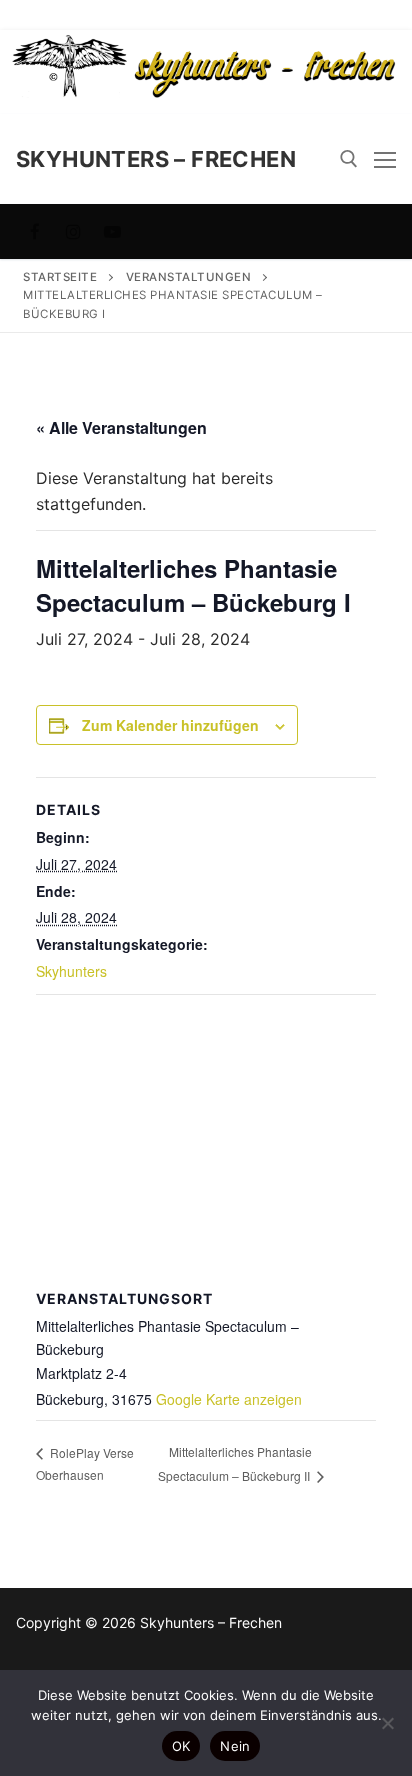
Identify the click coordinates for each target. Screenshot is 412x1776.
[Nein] (387, 1723)
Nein (235, 1746)
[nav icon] (385, 159)
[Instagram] (74, 231)
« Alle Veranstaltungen (121, 427)
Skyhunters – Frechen (156, 159)
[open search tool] (349, 159)
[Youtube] (112, 231)
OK (181, 1746)
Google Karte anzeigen (229, 1399)
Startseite (60, 277)
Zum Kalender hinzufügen (170, 725)
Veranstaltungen (189, 277)
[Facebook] (35, 231)
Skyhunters (71, 971)
